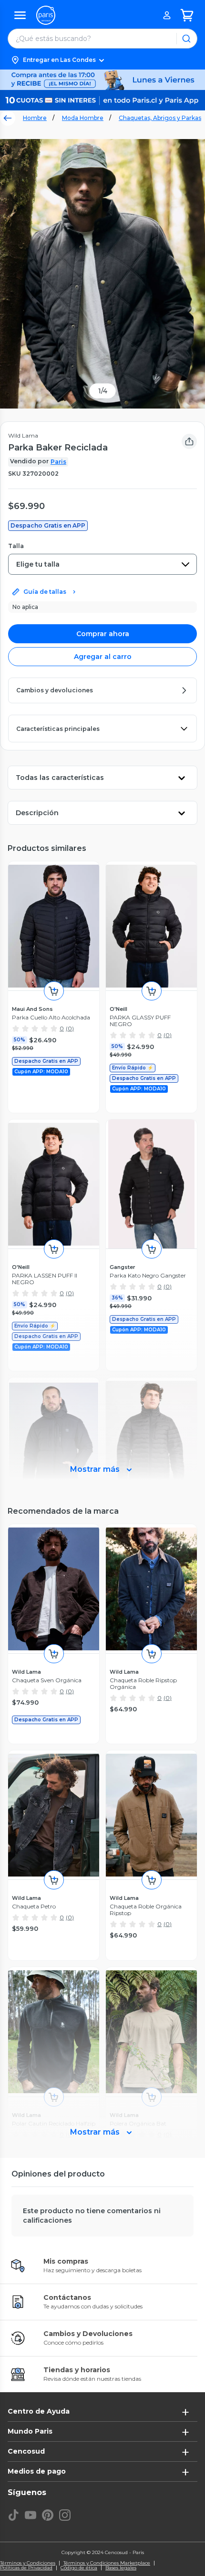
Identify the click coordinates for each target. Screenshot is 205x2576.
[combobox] (102, 564)
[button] (102, 60)
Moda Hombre (83, 118)
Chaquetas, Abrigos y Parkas (160, 118)
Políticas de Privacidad (26, 2568)
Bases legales (121, 2568)
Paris (58, 462)
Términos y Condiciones (28, 2563)
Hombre (35, 118)
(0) (70, 1028)
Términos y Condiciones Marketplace (107, 2563)
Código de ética (79, 2568)
